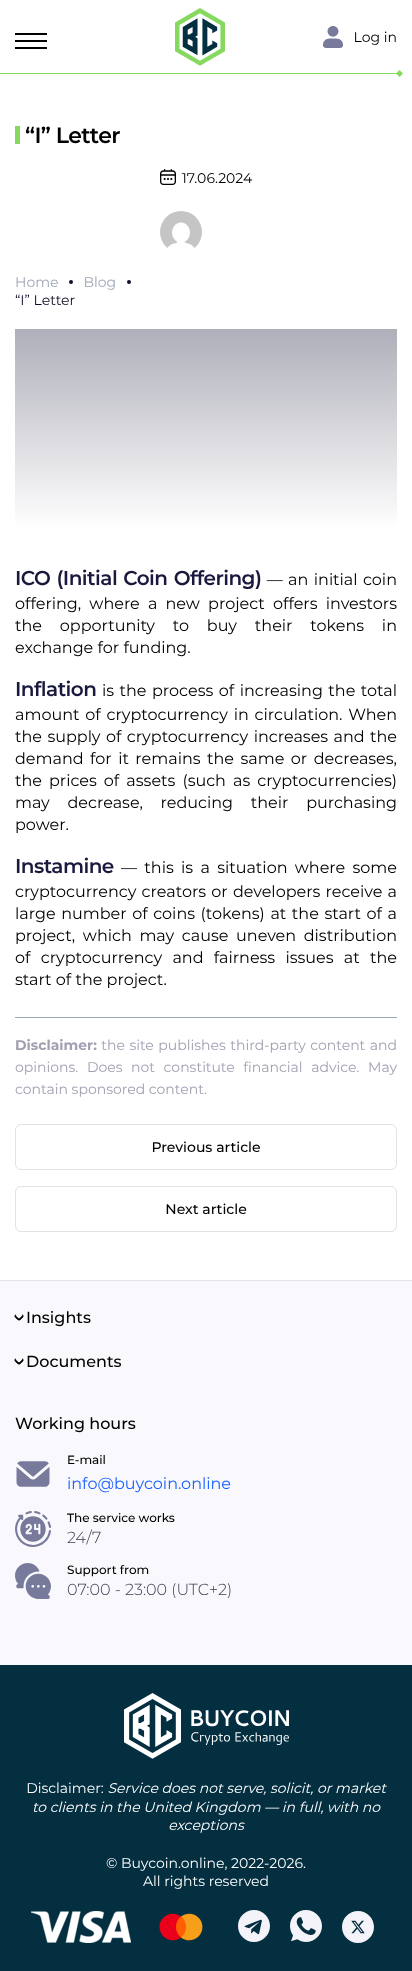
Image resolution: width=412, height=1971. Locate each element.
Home (36, 282)
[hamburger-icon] (35, 41)
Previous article (205, 1147)
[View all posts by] (181, 231)
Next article (205, 1209)
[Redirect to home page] (200, 37)
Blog (99, 282)
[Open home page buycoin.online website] (206, 1726)
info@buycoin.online (149, 1484)
